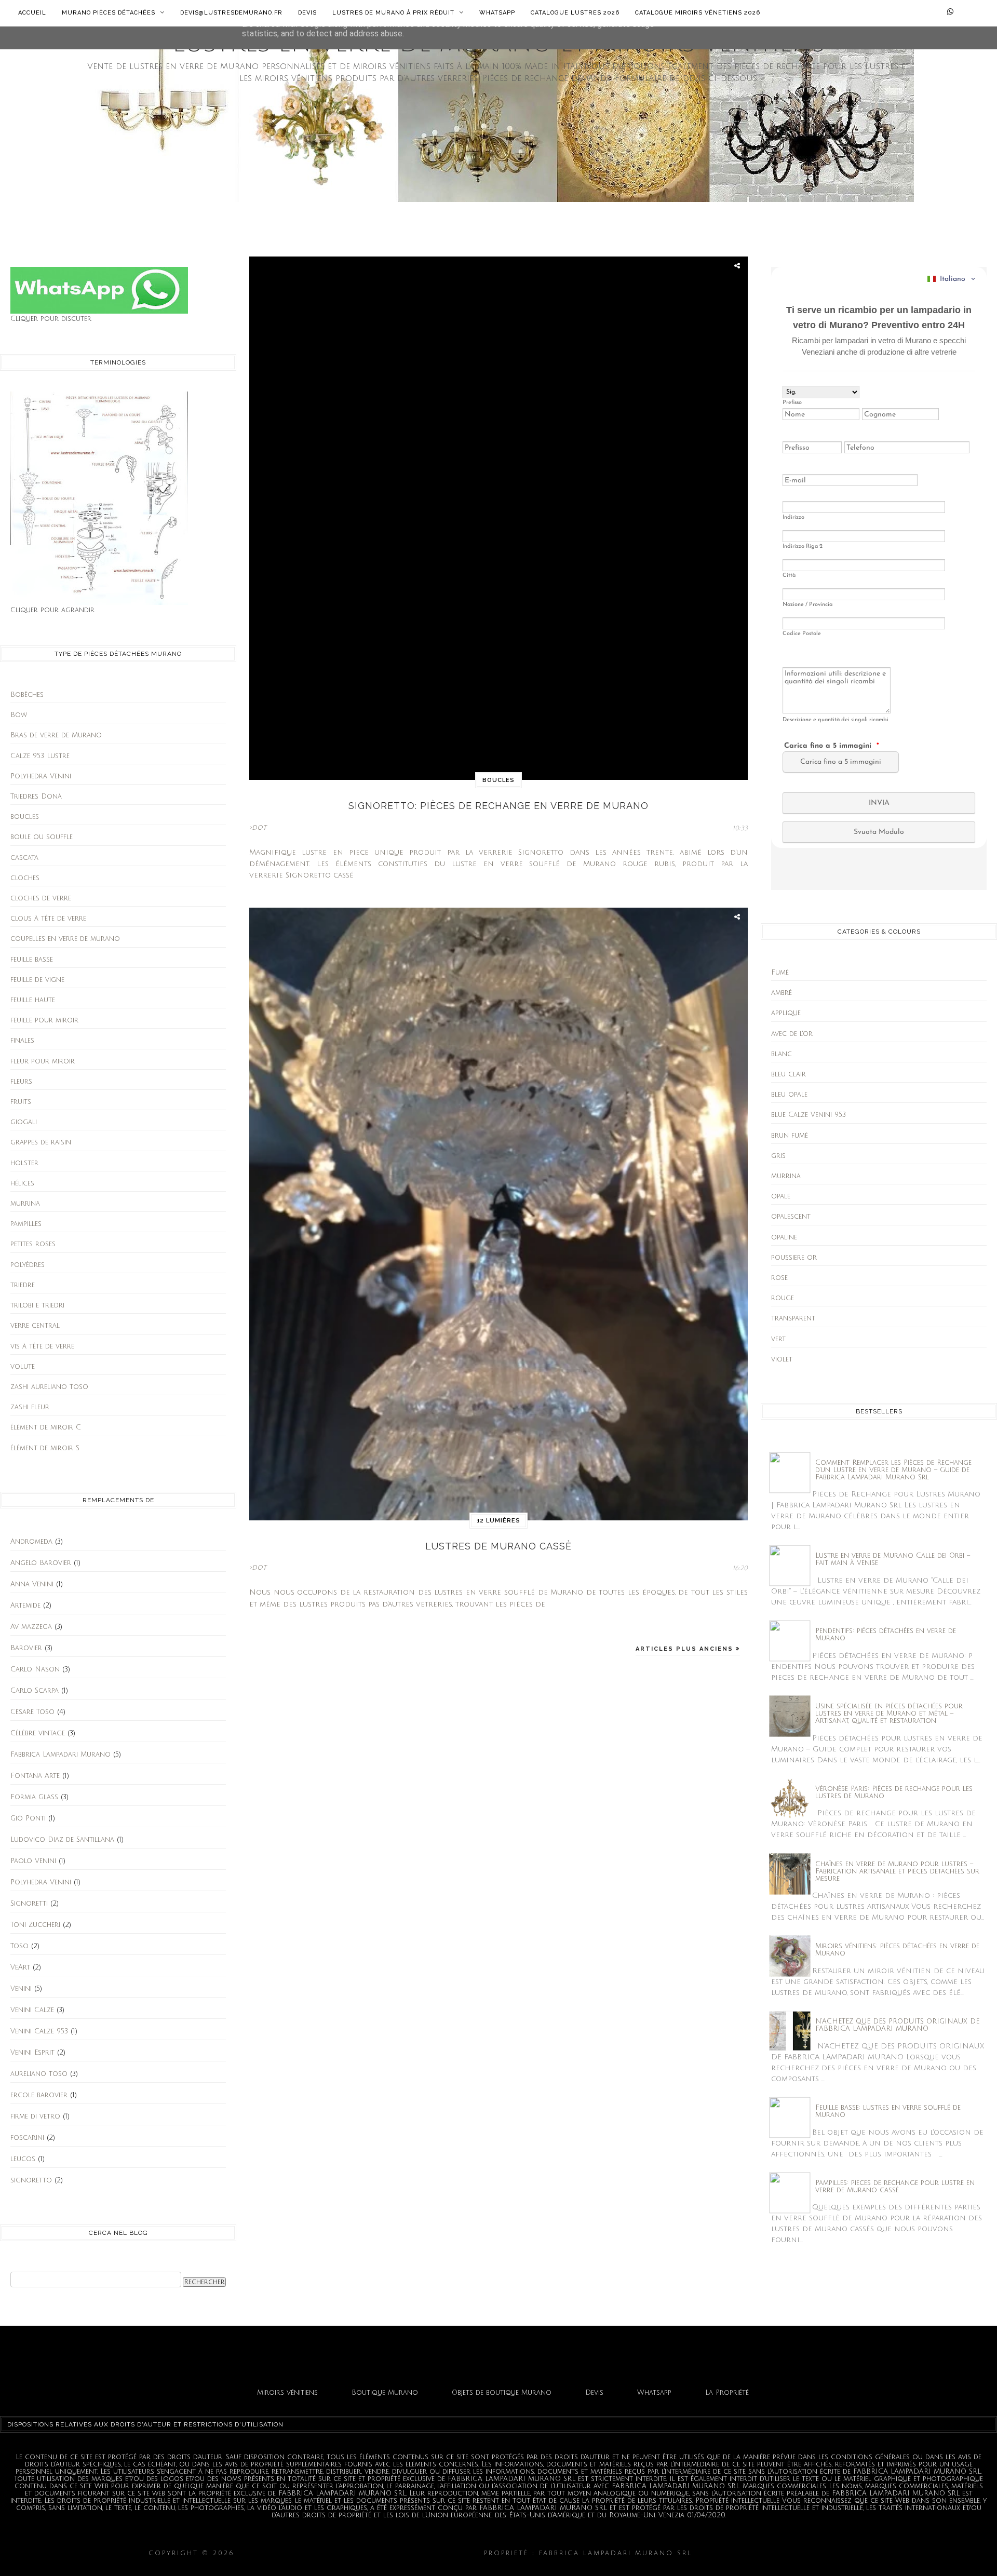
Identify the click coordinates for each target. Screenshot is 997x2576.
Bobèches (27, 695)
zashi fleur (30, 1407)
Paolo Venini (33, 1861)
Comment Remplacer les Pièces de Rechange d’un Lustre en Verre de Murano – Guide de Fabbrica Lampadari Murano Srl (893, 1470)
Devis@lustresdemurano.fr (231, 13)
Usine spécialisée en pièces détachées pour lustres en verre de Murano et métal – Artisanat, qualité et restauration (889, 1714)
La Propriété (727, 2393)
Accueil (32, 13)
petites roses (33, 1244)
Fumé (780, 973)
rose (779, 1278)
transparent (793, 1318)
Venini (21, 1989)
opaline (784, 1237)
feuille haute (33, 1000)
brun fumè (790, 1136)
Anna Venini (32, 1584)
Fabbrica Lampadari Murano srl (772, 2553)
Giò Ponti (28, 1818)
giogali (24, 1122)
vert (778, 1339)
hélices (22, 1183)
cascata (24, 858)
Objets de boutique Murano (502, 2393)
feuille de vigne (37, 980)
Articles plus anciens (686, 1649)
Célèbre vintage (38, 1733)
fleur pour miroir (43, 1061)
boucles (25, 817)
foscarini (27, 2138)
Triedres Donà (36, 797)
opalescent (791, 1217)
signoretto (31, 2180)
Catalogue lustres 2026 (575, 13)
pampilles (26, 1224)
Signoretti (29, 1904)
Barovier (26, 1648)
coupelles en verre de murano (65, 939)
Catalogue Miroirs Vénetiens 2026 (698, 13)
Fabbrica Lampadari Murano (60, 1755)
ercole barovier (39, 2095)
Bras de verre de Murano (56, 735)
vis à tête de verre (42, 1346)
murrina (25, 1204)
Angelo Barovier (41, 1563)
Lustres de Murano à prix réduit (394, 13)
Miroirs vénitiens (287, 2393)
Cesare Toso (32, 1712)
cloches (25, 878)
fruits (21, 1102)
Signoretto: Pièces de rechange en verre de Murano (498, 806)
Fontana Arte (35, 1776)
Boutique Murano (385, 2393)
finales (22, 1041)
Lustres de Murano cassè (498, 1546)
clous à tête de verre (48, 919)
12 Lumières (498, 1521)
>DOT (258, 828)
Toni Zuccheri (35, 1925)
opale (781, 1196)
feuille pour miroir (44, 1020)
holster (24, 1163)
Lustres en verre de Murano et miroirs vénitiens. (359, 2553)
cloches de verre (41, 898)
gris (778, 1156)
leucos (23, 2159)
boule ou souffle (42, 837)
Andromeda (31, 1542)
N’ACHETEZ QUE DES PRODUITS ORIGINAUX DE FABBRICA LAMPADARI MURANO (897, 2025)
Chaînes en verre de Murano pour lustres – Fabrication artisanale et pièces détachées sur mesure (897, 1871)
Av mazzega (31, 1627)
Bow (19, 715)
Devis (307, 13)
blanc (782, 1054)
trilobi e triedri (37, 1305)
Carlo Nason (35, 1669)
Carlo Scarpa (35, 1691)
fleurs (21, 1082)
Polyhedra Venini (41, 776)
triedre (23, 1285)
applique (786, 1013)
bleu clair (789, 1074)
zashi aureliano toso (49, 1387)
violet (782, 1359)
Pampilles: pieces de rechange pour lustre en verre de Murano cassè (895, 2187)
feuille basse (32, 960)
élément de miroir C (46, 1427)
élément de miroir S (45, 1448)
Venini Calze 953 (39, 2031)
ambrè (782, 993)
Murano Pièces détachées (110, 13)
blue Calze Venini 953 (809, 1115)
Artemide (25, 1606)
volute (23, 1367)
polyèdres (28, 1265)
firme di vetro (35, 2116)
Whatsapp (497, 13)
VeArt (20, 1967)
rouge (783, 1298)
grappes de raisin (41, 1142)
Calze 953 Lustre (40, 756)
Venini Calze (32, 2010)
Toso (19, 1946)
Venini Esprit (32, 2053)
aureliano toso (39, 2074)
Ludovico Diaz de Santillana (62, 1840)
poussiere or (794, 1258)
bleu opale (789, 1095)
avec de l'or (792, 1034)
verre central (35, 1326)
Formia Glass (34, 1797)
